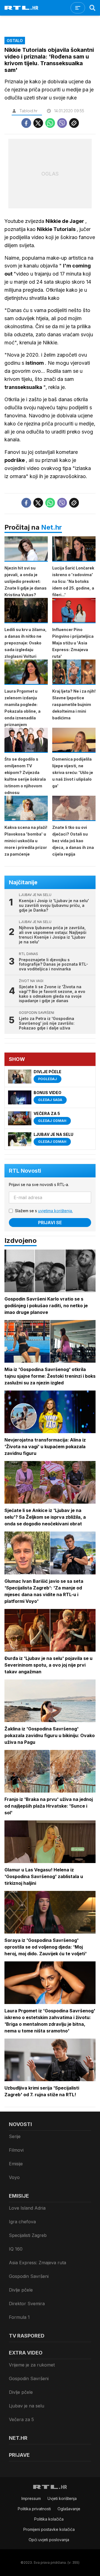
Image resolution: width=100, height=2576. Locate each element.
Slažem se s (44, 1211)
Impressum (31, 2498)
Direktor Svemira (27, 2304)
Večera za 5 (21, 2419)
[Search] (92, 8)
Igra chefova (22, 2222)
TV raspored (27, 2336)
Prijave (19, 2455)
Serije (15, 2136)
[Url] (74, 123)
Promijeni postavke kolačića (49, 2529)
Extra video (26, 2353)
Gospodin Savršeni (29, 2276)
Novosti (20, 2124)
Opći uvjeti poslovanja (49, 2540)
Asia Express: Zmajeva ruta (37, 2263)
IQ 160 (16, 2249)
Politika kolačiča (49, 2519)
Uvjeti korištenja (62, 2498)
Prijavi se (50, 1223)
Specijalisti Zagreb (28, 2235)
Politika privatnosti (34, 2509)
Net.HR (18, 2438)
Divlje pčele (21, 2290)
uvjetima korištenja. (55, 1211)
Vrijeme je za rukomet (32, 2365)
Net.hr (52, 527)
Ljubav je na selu (27, 2406)
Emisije (16, 2164)
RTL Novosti (25, 1171)
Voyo (14, 2177)
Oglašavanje (69, 2509)
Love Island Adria (27, 2208)
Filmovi (16, 2150)
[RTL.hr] (21, 8)
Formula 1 (19, 2317)
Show (17, 1059)
